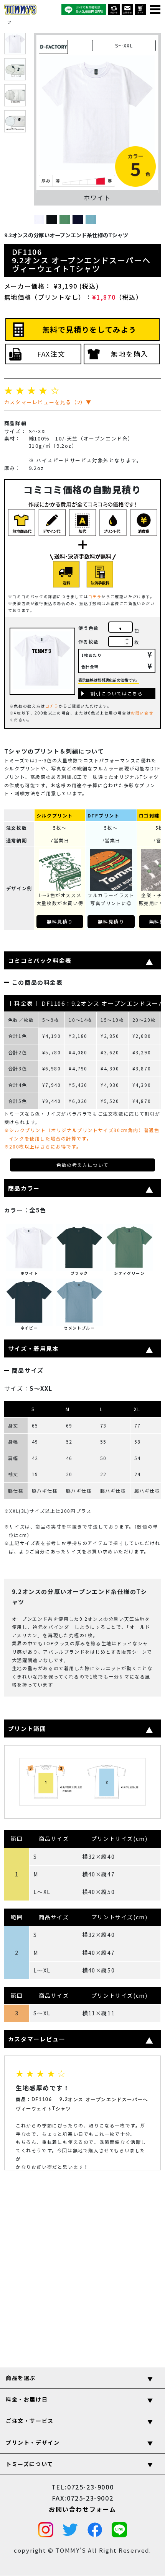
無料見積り (60, 921)
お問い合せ (142, 713)
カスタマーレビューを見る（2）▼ (48, 402)
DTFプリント (103, 815)
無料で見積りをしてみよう (89, 330)
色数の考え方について (82, 1165)
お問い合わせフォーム (82, 2509)
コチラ (95, 596)
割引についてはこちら (117, 693)
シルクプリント (55, 815)
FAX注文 (51, 354)
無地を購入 (130, 354)
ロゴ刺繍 (149, 815)
